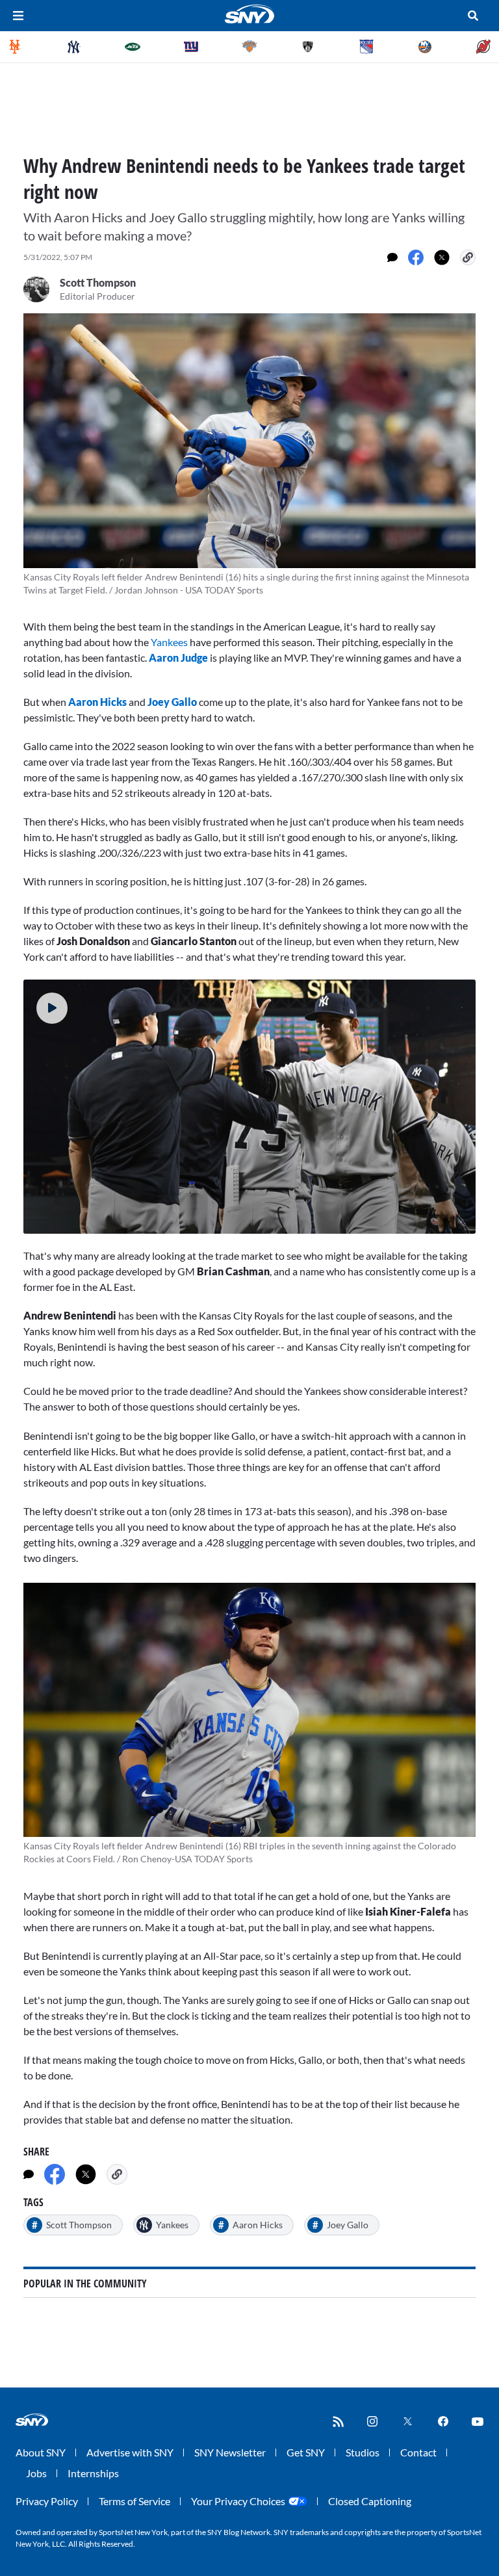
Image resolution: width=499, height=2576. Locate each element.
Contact (418, 2452)
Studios (363, 2452)
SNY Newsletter (230, 2452)
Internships (93, 2473)
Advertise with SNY (130, 2452)
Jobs (36, 2473)
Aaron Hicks (97, 702)
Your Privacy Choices (238, 2501)
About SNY (41, 2452)
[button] (52, 1008)
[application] (249, 1107)
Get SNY (306, 2452)
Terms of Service (134, 2501)
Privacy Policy (47, 2501)
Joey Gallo (172, 702)
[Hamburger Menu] (18, 16)
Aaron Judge (178, 657)
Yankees (168, 642)
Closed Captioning (370, 2501)
